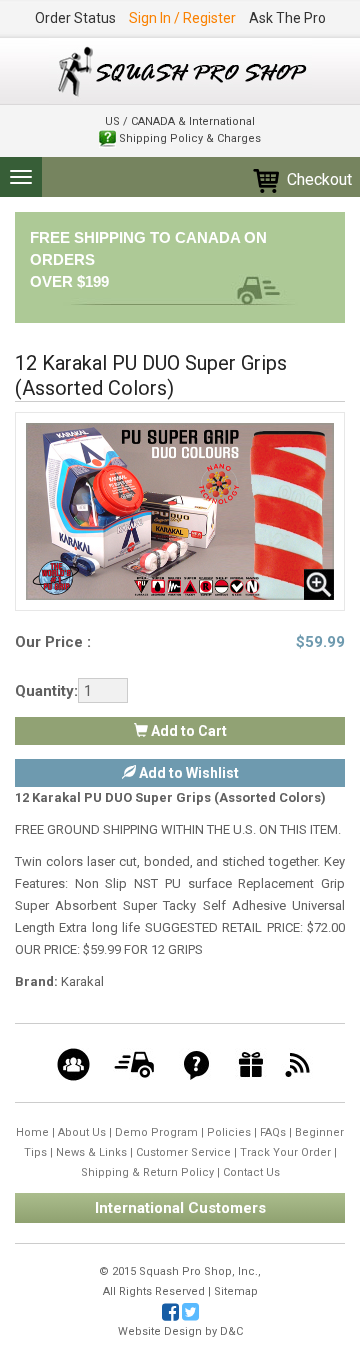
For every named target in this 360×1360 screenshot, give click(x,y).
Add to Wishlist (187, 773)
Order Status (75, 18)
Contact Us (251, 1172)
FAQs (273, 1132)
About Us (82, 1132)
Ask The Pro (287, 18)
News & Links (91, 1152)
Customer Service (183, 1152)
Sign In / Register (182, 18)
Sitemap (236, 1291)
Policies (229, 1132)
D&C (231, 1331)
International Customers (180, 1208)
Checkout (317, 179)
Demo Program (156, 1132)
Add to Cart (187, 731)
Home (32, 1132)
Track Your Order (285, 1152)
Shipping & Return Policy (147, 1172)
